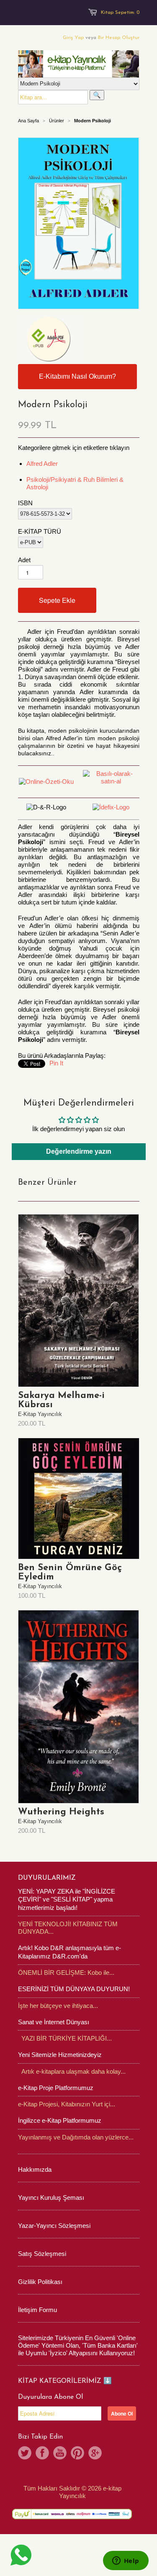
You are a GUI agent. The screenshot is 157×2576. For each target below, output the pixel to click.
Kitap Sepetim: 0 (120, 13)
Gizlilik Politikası (40, 2282)
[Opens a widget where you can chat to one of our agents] (126, 2561)
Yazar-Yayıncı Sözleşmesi (54, 2226)
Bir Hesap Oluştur (119, 38)
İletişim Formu (37, 2310)
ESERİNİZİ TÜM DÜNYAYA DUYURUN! (74, 1989)
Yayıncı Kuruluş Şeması (51, 2197)
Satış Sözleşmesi (42, 2254)
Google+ (95, 2453)
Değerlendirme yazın (79, 1151)
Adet (24, 560)
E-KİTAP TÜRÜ (40, 531)
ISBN (25, 503)
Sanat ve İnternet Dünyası (54, 2022)
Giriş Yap (73, 38)
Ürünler (57, 121)
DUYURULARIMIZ (47, 1878)
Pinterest (77, 2453)
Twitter (25, 2453)
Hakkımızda (35, 2169)
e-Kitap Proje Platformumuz (56, 2088)
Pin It (56, 1063)
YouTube (60, 2453)
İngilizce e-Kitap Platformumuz (60, 2120)
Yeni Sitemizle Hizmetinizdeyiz (60, 2055)
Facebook (42, 2453)
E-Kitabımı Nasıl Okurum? (77, 376)
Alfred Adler (42, 464)
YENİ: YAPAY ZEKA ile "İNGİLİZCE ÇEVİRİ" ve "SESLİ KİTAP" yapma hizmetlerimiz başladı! (67, 1899)
